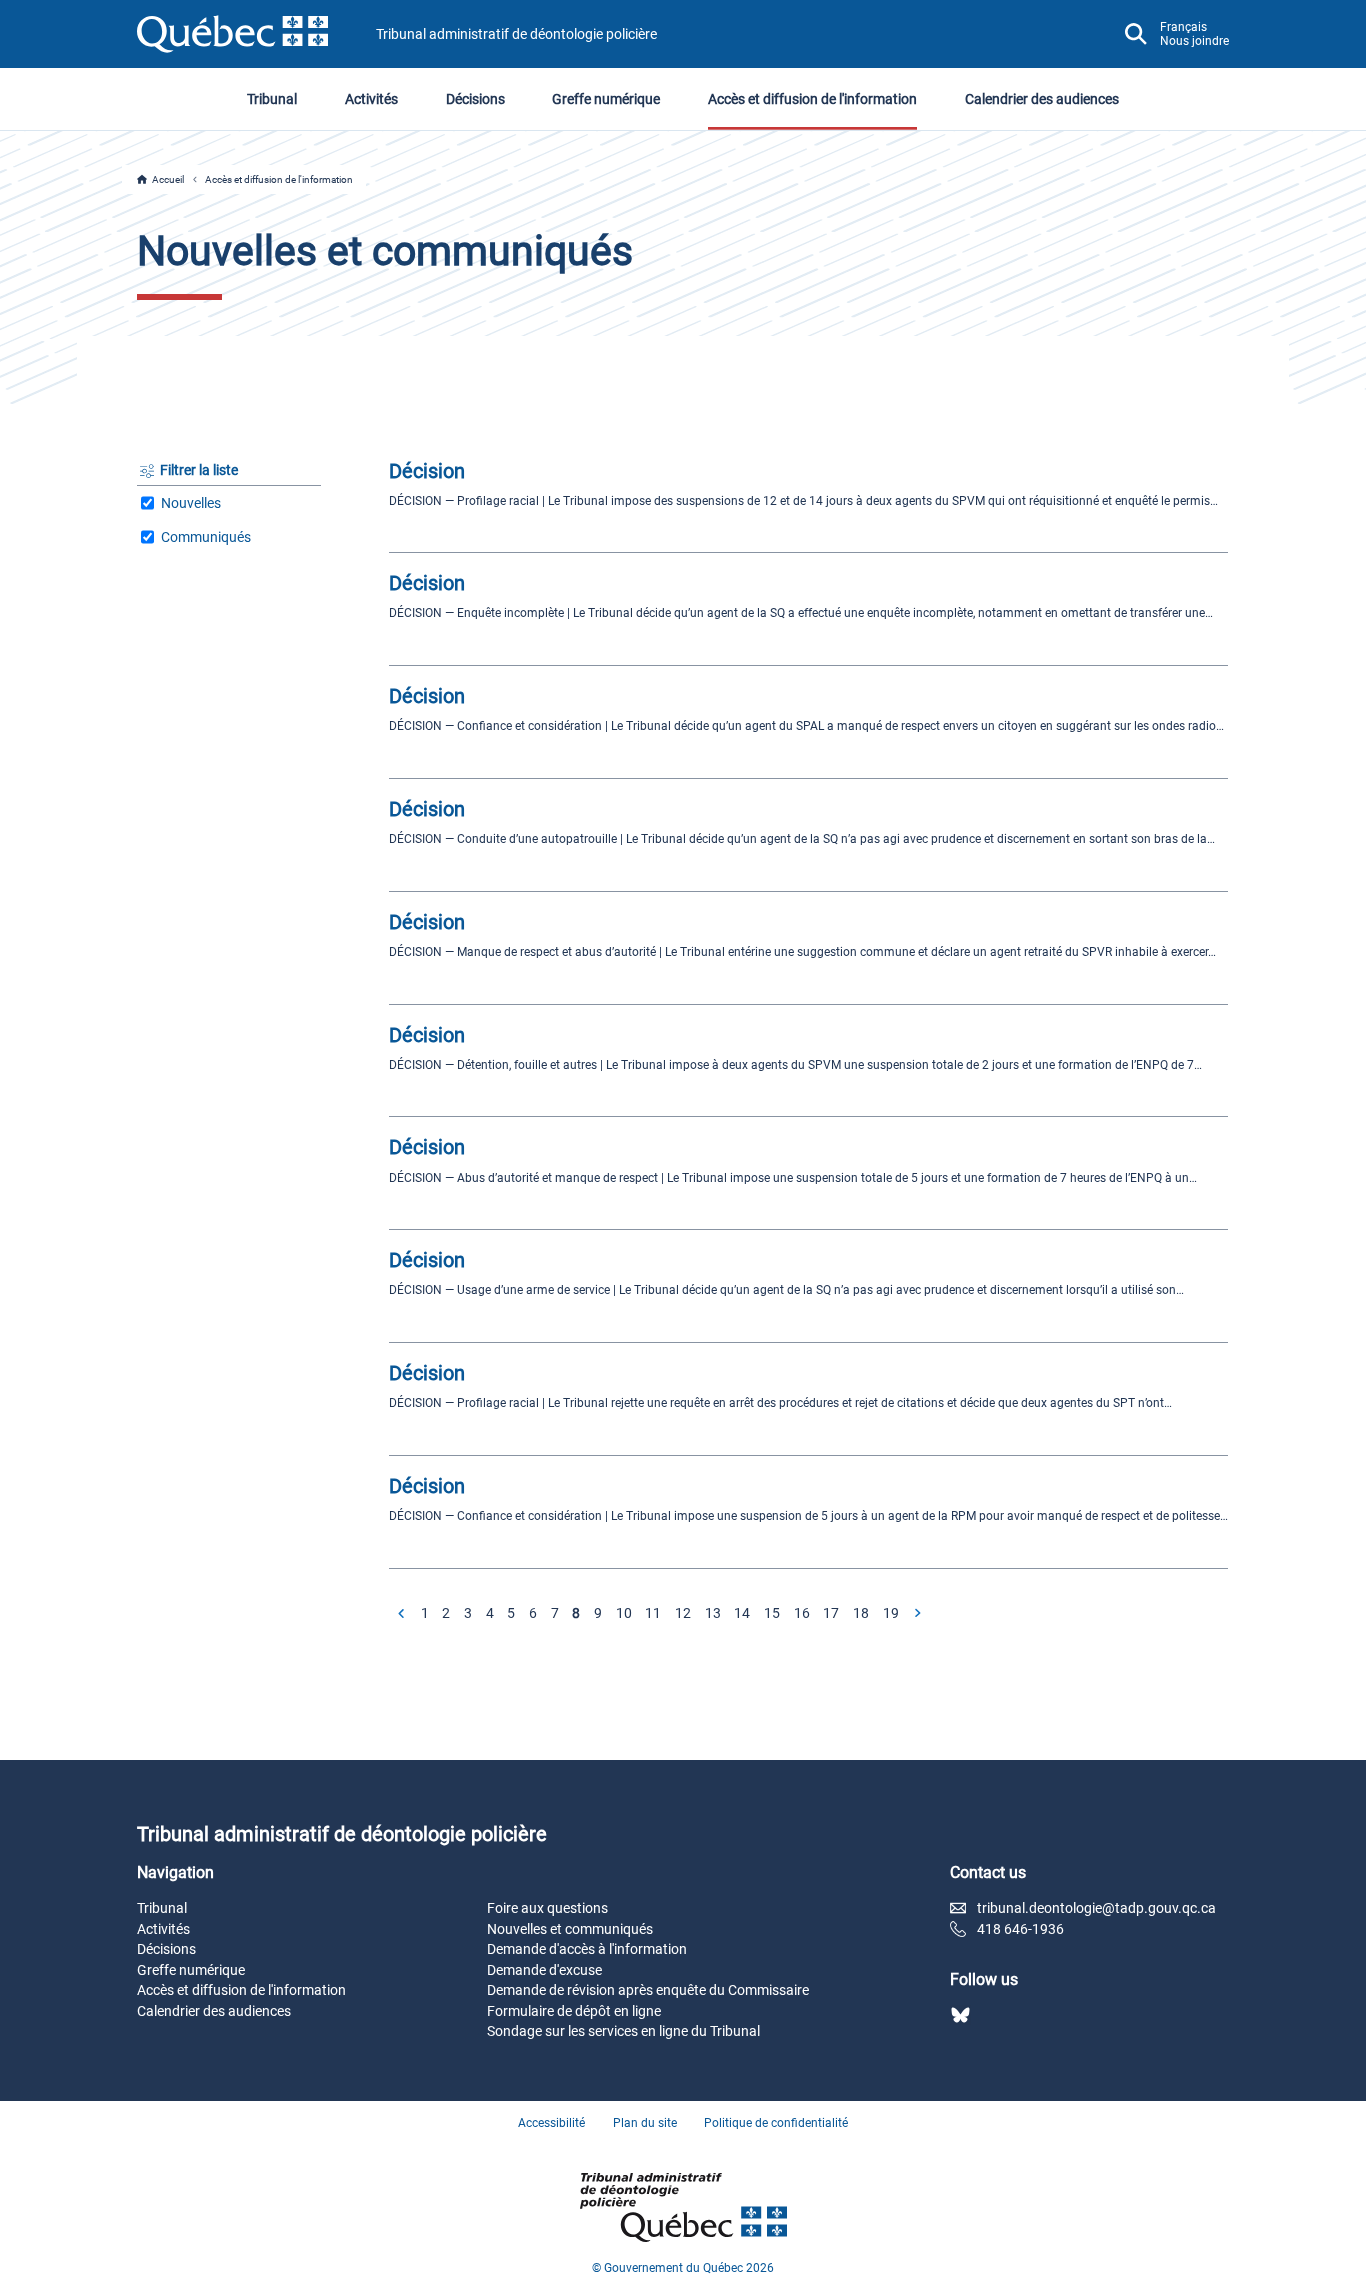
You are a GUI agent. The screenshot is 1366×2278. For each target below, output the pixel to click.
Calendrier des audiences (1042, 99)
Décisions (475, 99)
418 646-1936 (1020, 1929)
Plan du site (645, 2123)
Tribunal (272, 99)
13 (713, 1613)
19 (891, 1613)
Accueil (168, 179)
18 (861, 1613)
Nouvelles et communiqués (570, 1929)
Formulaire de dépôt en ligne (574, 2011)
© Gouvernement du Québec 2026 (683, 2268)
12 (683, 1613)
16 (802, 1613)
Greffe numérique (606, 99)
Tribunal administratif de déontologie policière (516, 34)
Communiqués (206, 537)
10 (624, 1613)
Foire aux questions (547, 1908)
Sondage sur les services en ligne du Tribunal (623, 2031)
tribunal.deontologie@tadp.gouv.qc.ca (1096, 1908)
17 (831, 1613)
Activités (371, 99)
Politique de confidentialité (776, 2123)
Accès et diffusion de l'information (812, 99)
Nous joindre (1194, 41)
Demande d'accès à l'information (587, 1949)
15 (772, 1613)
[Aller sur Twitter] (960, 2015)
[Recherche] (1136, 34)
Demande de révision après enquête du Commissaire (648, 1990)
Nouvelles (191, 503)
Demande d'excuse (544, 1970)
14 (742, 1613)
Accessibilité (551, 2123)
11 (653, 1613)
